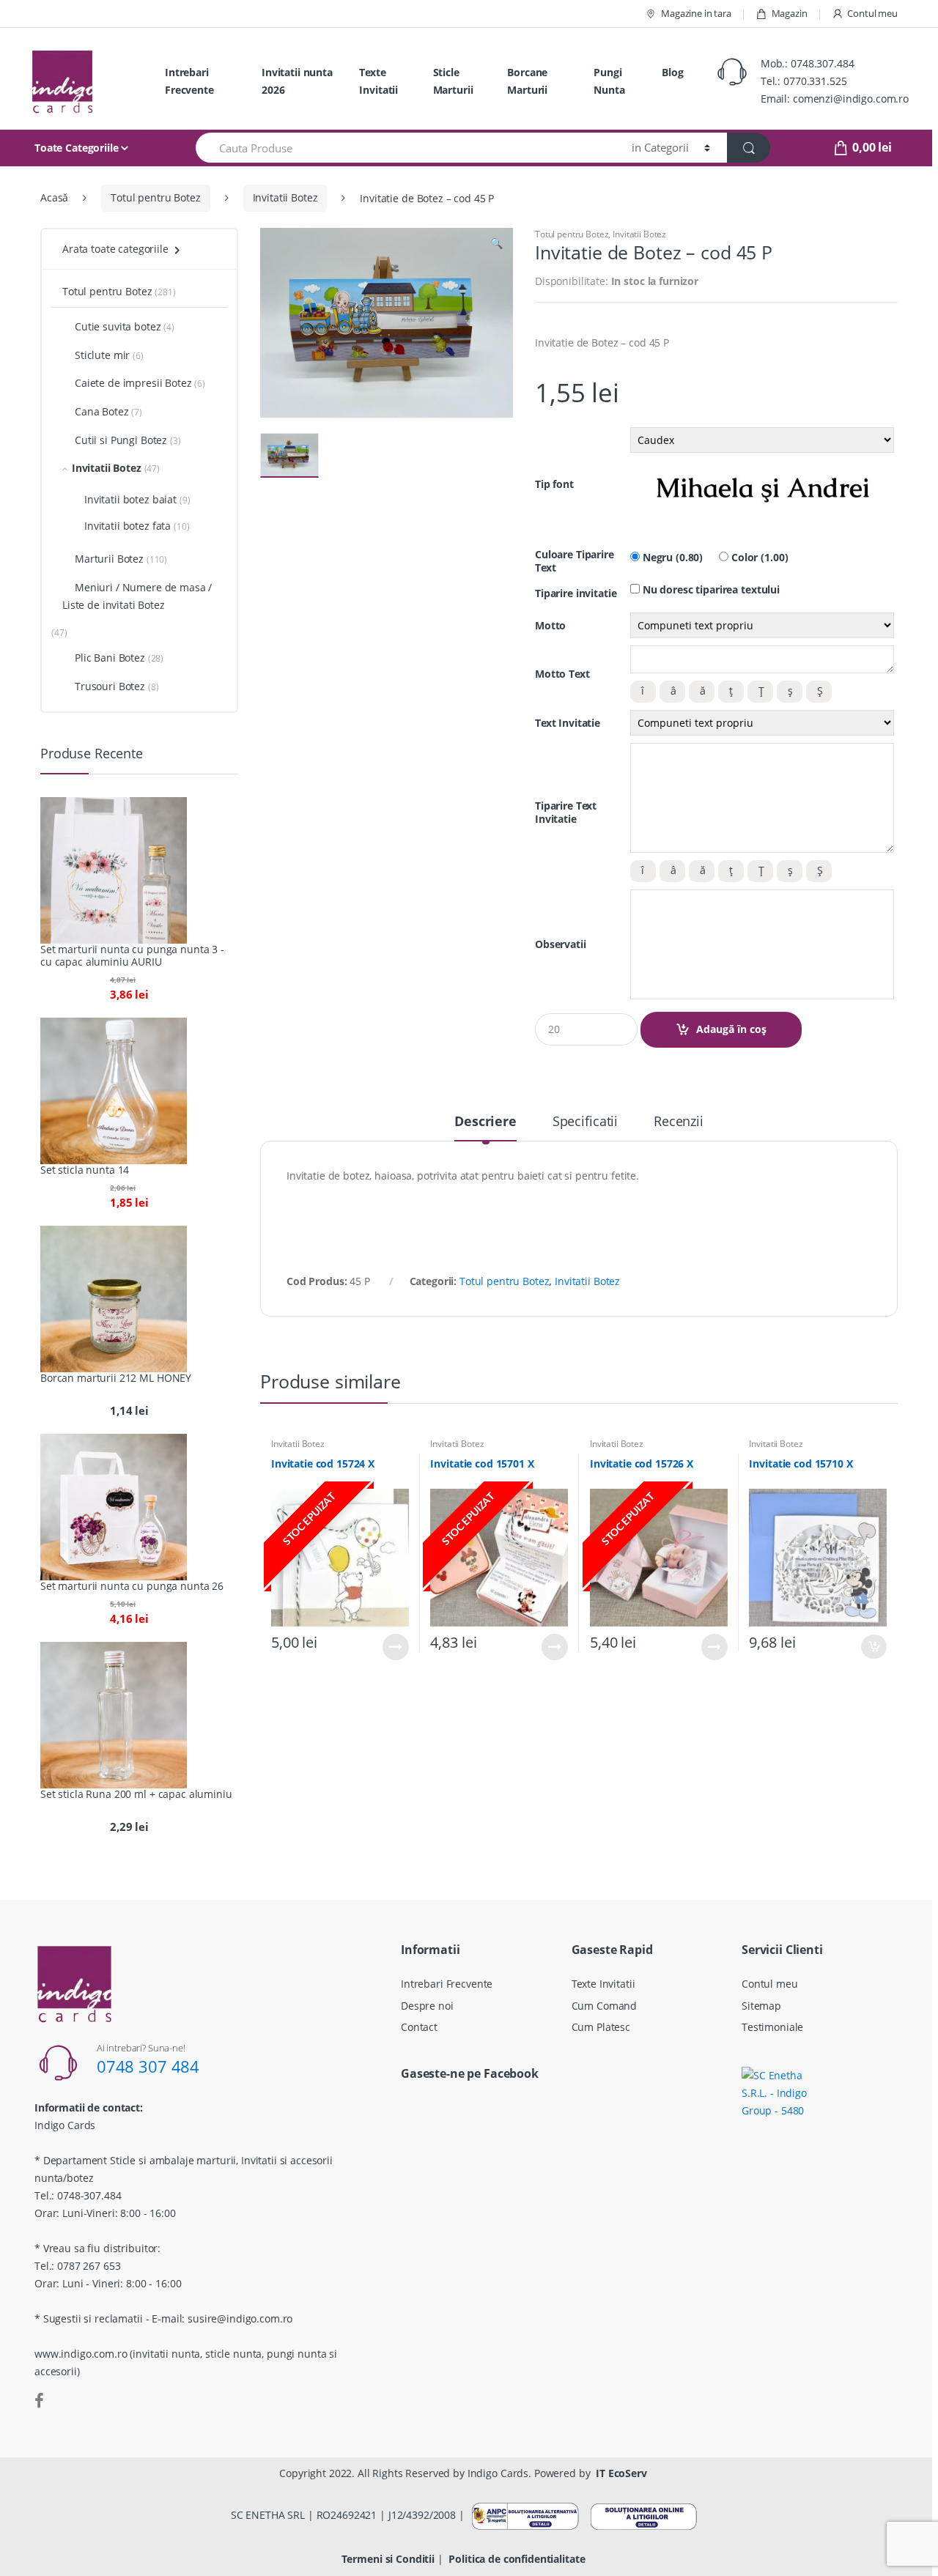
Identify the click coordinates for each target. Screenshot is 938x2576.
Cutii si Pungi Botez (121, 440)
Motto (550, 626)
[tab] (485, 1128)
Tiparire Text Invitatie (566, 813)
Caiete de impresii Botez (133, 383)
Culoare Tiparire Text (575, 561)
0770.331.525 (815, 81)
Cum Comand (605, 2006)
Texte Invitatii (378, 81)
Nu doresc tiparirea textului (710, 590)
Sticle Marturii (453, 81)
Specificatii (585, 1122)
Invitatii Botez (285, 197)
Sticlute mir (102, 355)
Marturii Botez (109, 559)
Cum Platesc (601, 2027)
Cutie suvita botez (118, 326)
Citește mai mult (396, 1647)
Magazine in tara (696, 13)
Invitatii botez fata (128, 526)
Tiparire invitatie (576, 593)
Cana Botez (102, 411)
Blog (672, 72)
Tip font (554, 484)
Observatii (561, 944)
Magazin (790, 13)
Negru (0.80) (671, 558)
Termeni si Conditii (388, 2559)
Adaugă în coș (731, 1029)
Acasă (54, 197)
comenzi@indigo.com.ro (851, 99)
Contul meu (872, 13)
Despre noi (427, 2006)
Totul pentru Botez (155, 197)
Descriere (485, 1122)
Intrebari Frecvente (189, 81)
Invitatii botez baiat (130, 499)
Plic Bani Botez (110, 658)
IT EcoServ (621, 2473)
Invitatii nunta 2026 (297, 81)
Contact (419, 2027)
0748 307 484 (148, 2066)
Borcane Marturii (527, 81)
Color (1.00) (758, 558)
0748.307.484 (822, 63)
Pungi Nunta (609, 81)
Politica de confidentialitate (517, 2559)
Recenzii (679, 1122)
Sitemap (761, 2006)
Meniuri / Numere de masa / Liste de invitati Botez (137, 596)
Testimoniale (772, 2027)
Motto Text (562, 674)
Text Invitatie (568, 723)
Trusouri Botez (110, 686)
